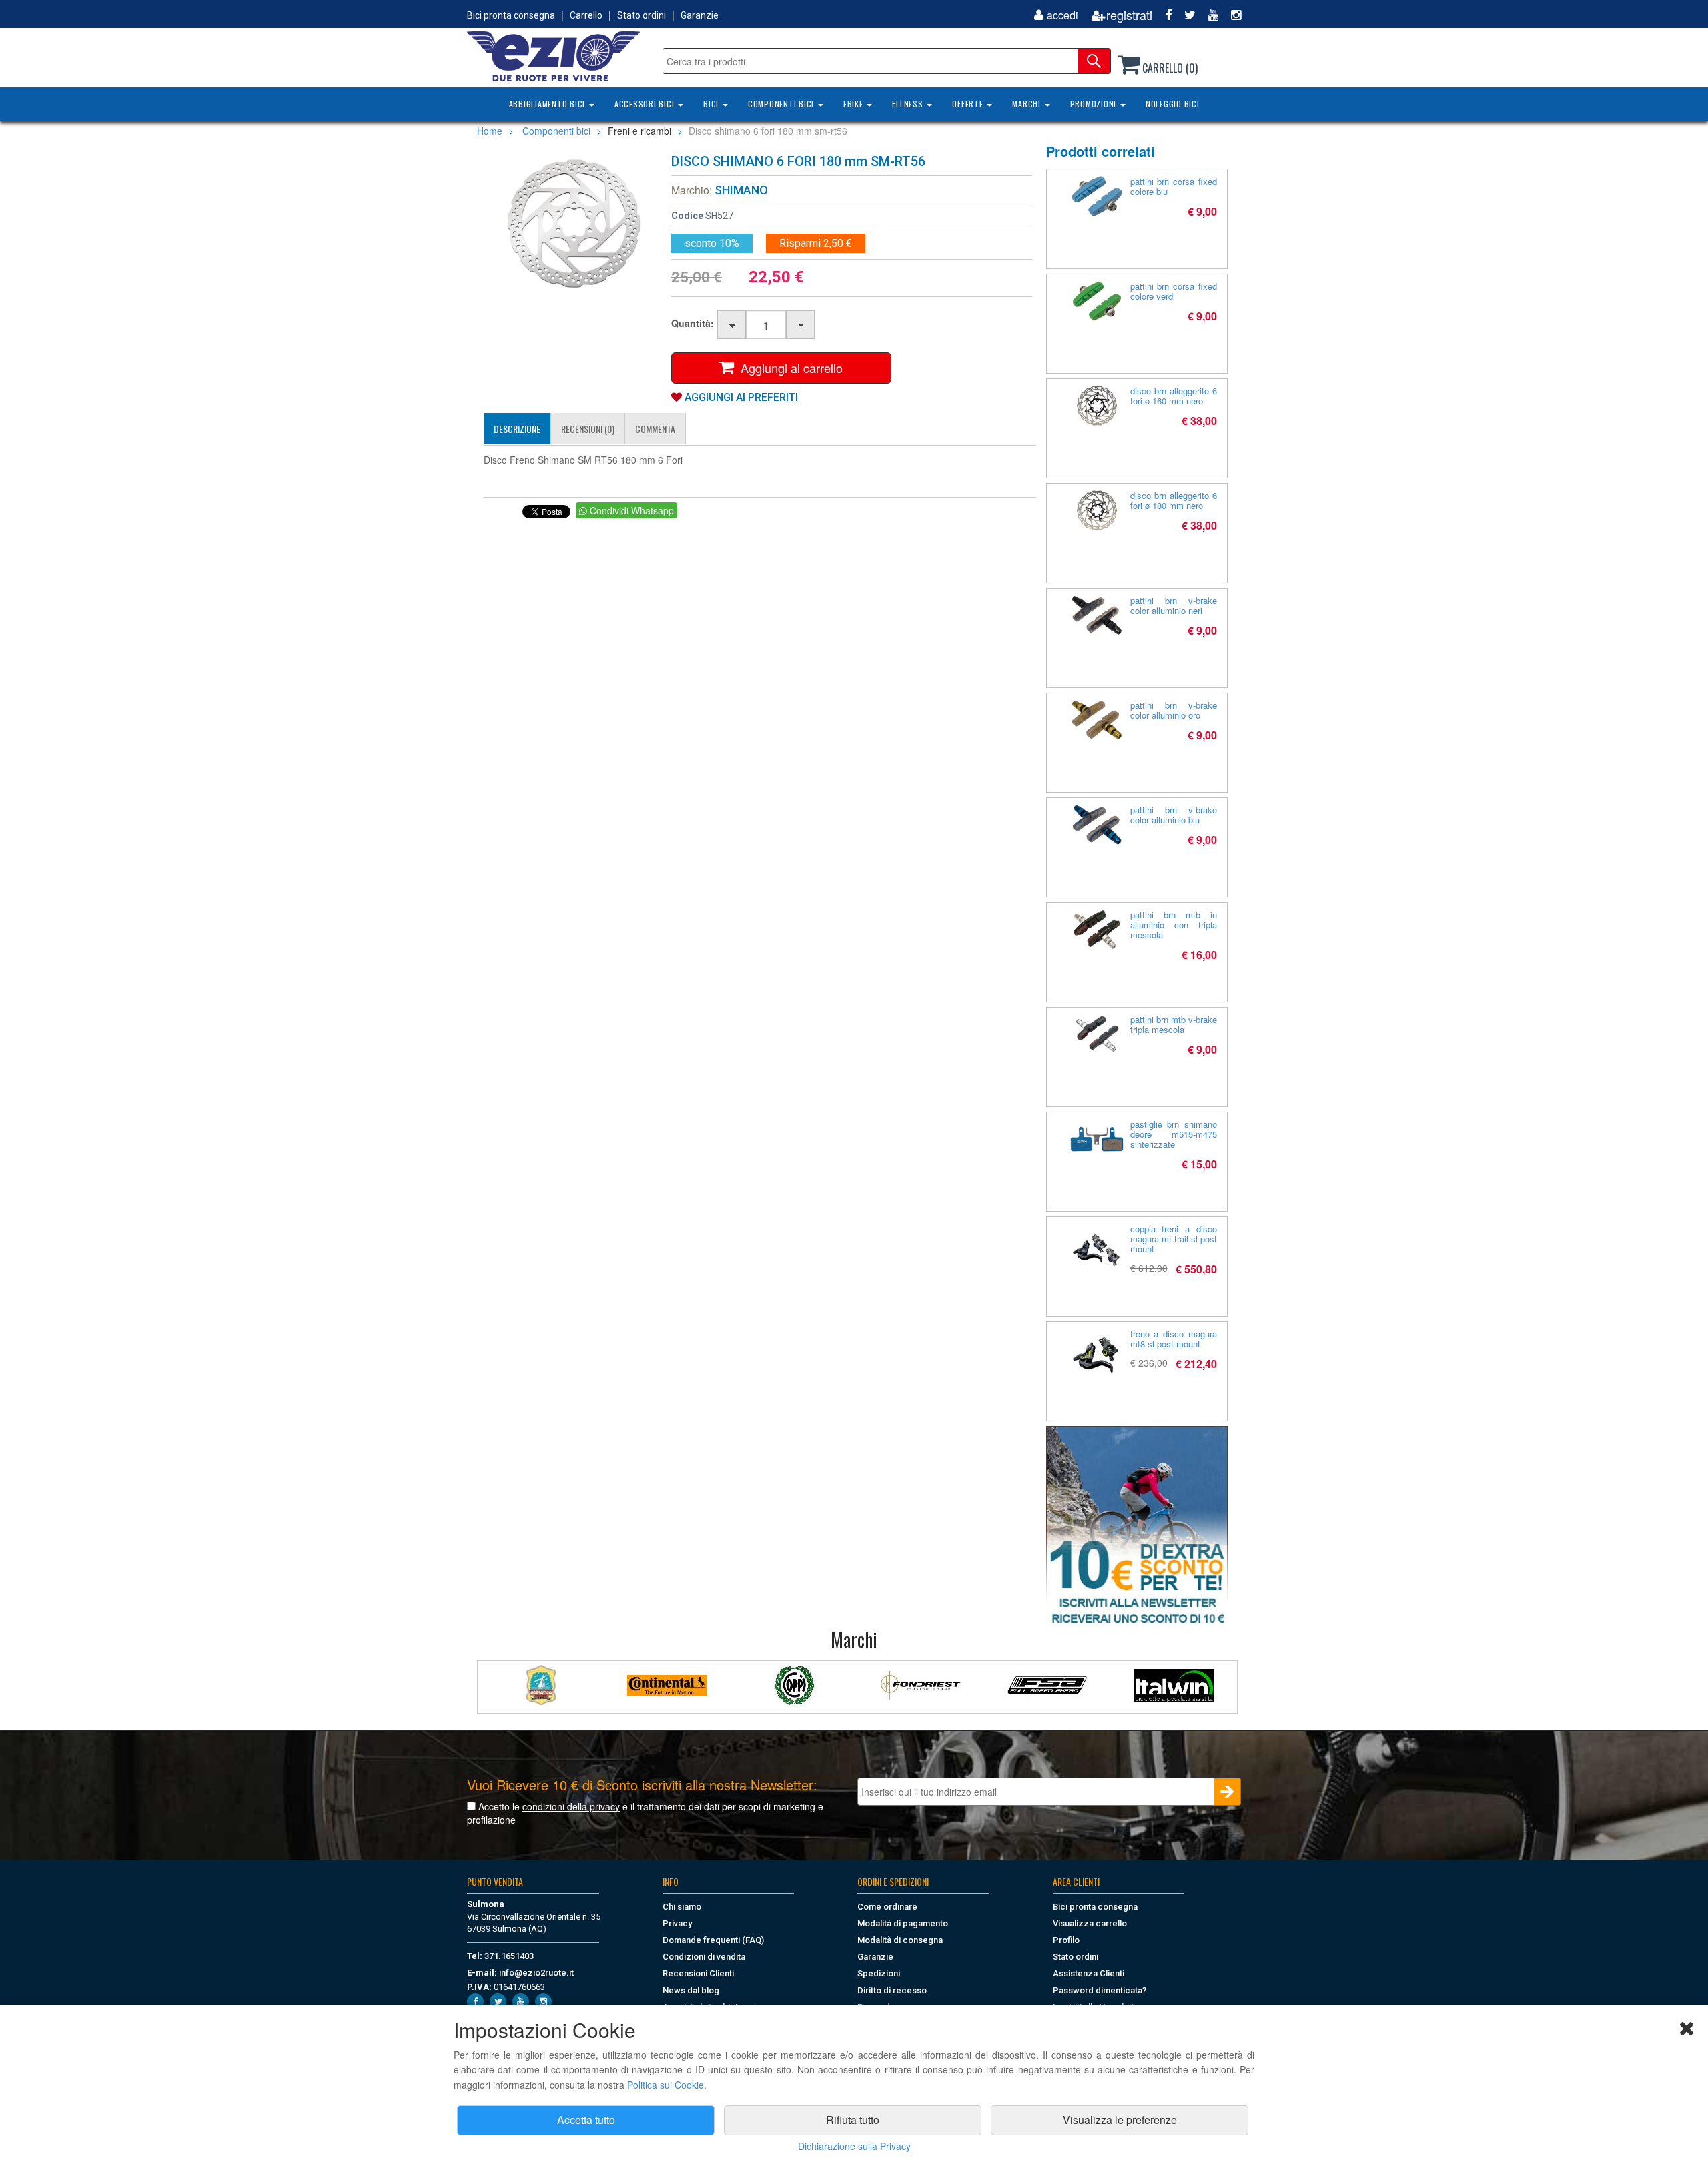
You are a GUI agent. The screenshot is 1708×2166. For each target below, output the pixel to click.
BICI (712, 104)
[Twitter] (1185, 15)
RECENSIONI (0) (588, 429)
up (801, 325)
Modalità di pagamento (903, 1923)
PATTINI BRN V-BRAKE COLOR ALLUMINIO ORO (1174, 710)
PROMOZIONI (1095, 104)
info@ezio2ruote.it (536, 1973)
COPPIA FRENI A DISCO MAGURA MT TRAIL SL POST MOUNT (1174, 1239)
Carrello (586, 15)
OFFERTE (969, 104)
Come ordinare (887, 1907)
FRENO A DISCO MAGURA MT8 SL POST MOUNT (1174, 1339)
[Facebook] (1163, 15)
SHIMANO (741, 190)
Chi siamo (682, 1907)
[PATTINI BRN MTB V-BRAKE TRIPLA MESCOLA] (1097, 1034)
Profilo (1066, 1940)
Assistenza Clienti (1089, 1973)
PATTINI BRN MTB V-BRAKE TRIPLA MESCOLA (1174, 1024)
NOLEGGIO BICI (1173, 104)
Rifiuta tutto (853, 2120)
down (732, 325)
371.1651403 (509, 1956)
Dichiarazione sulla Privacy (854, 2146)
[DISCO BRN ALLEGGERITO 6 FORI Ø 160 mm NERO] (1097, 406)
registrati (1129, 15)
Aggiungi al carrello (788, 368)
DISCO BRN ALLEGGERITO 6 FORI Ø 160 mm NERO (1174, 396)
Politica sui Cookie (666, 2085)
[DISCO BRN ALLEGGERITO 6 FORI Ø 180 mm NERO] (1097, 510)
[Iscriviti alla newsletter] (1137, 1526)
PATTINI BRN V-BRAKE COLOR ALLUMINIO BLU (1174, 815)
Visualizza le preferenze (1120, 2120)
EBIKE (855, 104)
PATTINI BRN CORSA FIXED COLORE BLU (1174, 186)
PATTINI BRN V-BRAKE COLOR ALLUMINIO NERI (1174, 605)
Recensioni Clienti (698, 1973)
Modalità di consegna (900, 1940)
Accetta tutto (586, 2120)
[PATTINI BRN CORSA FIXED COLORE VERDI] (1097, 301)
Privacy (677, 1923)
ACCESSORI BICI (646, 104)
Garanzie (700, 15)
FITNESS (909, 104)
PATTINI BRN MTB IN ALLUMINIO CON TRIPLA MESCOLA (1174, 925)
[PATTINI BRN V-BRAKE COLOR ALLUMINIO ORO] (1097, 720)
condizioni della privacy (571, 1806)
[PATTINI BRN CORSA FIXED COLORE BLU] (1097, 196)
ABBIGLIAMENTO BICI (548, 104)
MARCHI (1027, 104)
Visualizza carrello (1090, 1923)
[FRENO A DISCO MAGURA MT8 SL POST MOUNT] (1097, 1355)
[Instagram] (1231, 15)
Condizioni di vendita (704, 1957)
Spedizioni (879, 1973)
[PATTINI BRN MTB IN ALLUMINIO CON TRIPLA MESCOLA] (1097, 930)
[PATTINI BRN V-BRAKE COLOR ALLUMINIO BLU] (1097, 825)
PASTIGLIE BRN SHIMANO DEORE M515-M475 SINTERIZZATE (1174, 1134)
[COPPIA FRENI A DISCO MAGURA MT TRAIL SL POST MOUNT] (1097, 1250)
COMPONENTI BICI (782, 104)
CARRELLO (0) (1169, 68)
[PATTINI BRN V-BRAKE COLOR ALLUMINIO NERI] (1097, 615)
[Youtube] (1208, 15)
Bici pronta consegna (511, 15)
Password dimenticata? (1100, 1990)
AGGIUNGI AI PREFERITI (740, 397)
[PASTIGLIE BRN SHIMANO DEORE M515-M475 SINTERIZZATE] (1097, 1139)
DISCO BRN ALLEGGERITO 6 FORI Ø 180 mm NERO (1174, 500)
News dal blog (691, 1990)
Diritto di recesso (892, 1990)
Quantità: (693, 323)
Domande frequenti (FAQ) (713, 1940)
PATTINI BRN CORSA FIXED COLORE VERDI (1174, 291)
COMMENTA (655, 429)
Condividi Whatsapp (630, 510)
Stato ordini (642, 15)
